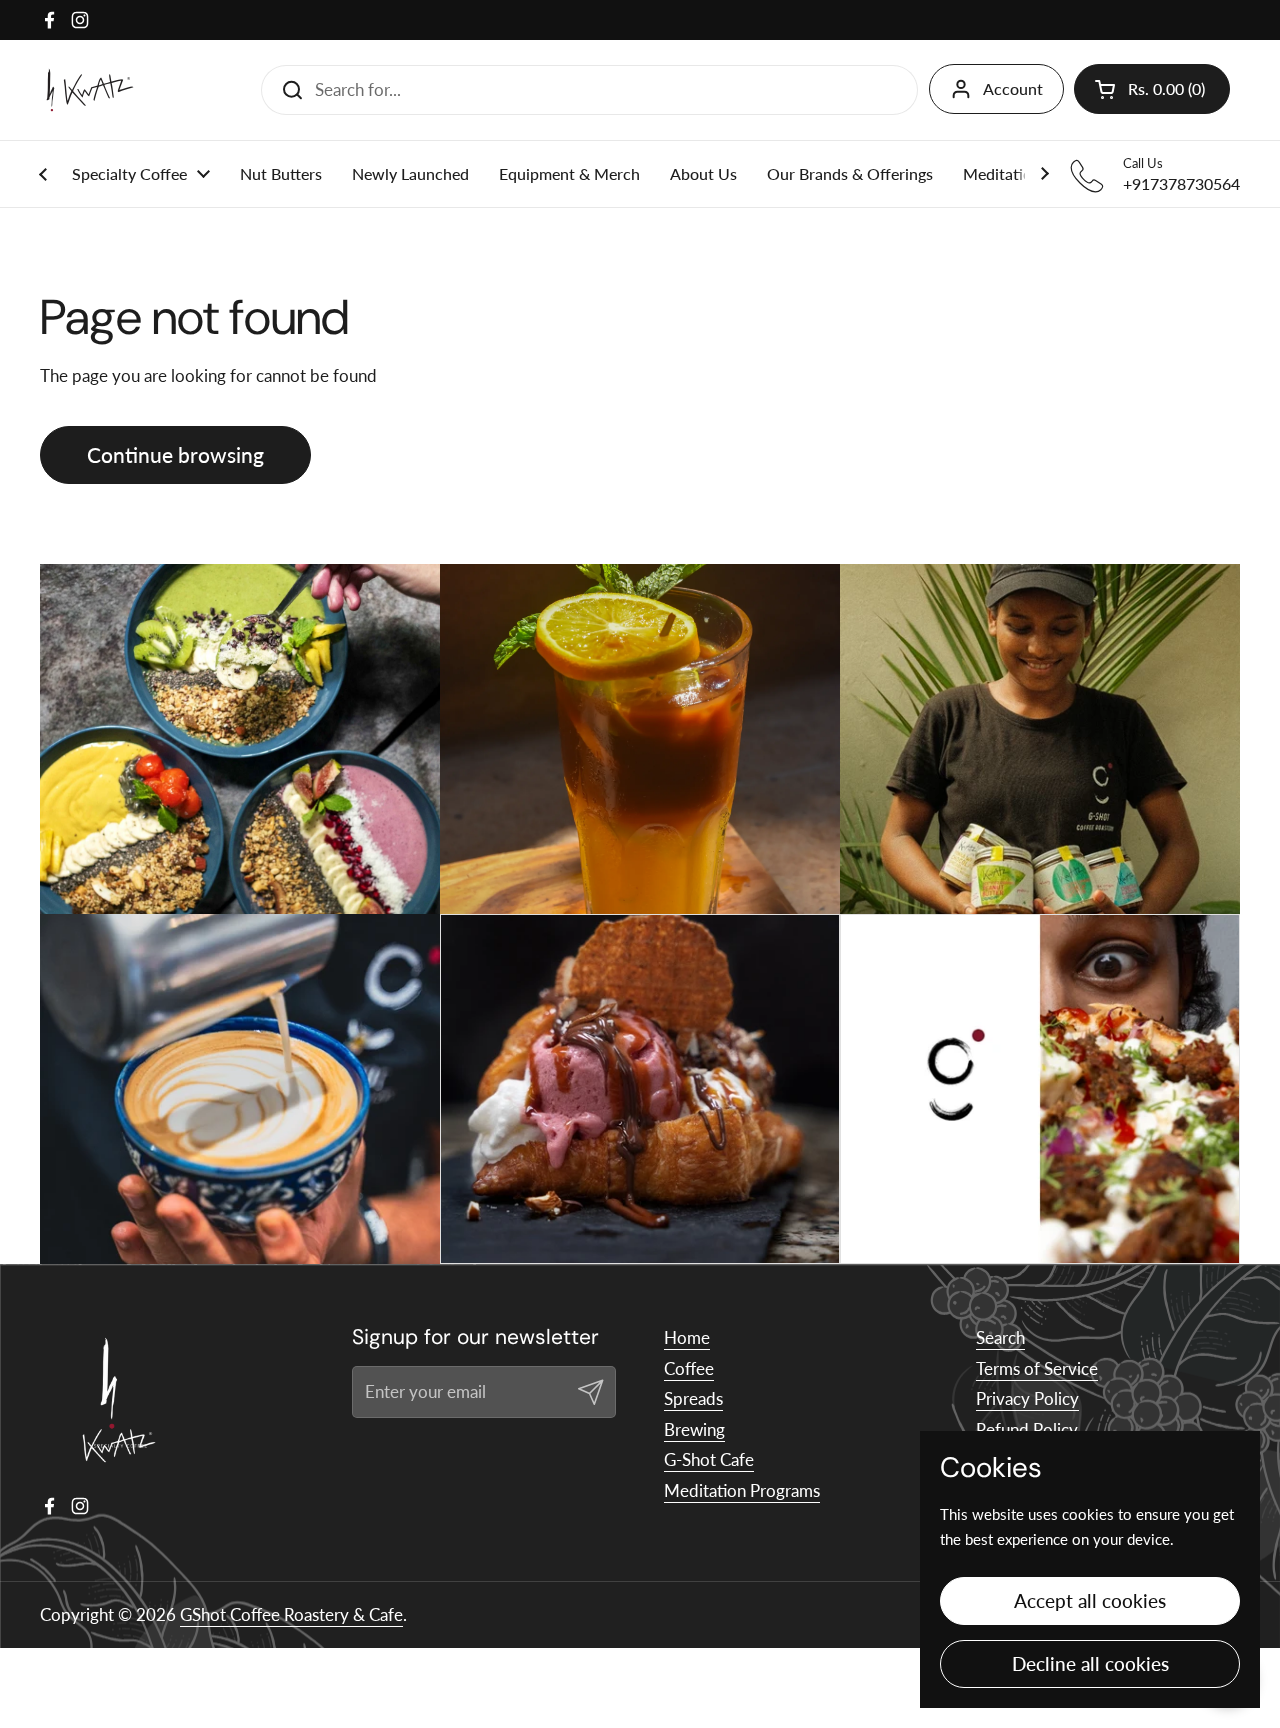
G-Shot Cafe (709, 1459)
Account (1013, 88)
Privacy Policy (1027, 1398)
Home (687, 1337)
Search (1000, 1337)
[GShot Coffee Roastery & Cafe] (90, 90)
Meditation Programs (742, 1490)
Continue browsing (175, 455)
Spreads (693, 1398)
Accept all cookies (1090, 1600)
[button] (1152, 89)
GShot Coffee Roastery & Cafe (291, 1614)
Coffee (689, 1368)
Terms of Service (1037, 1368)
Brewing (694, 1429)
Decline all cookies (1090, 1663)
